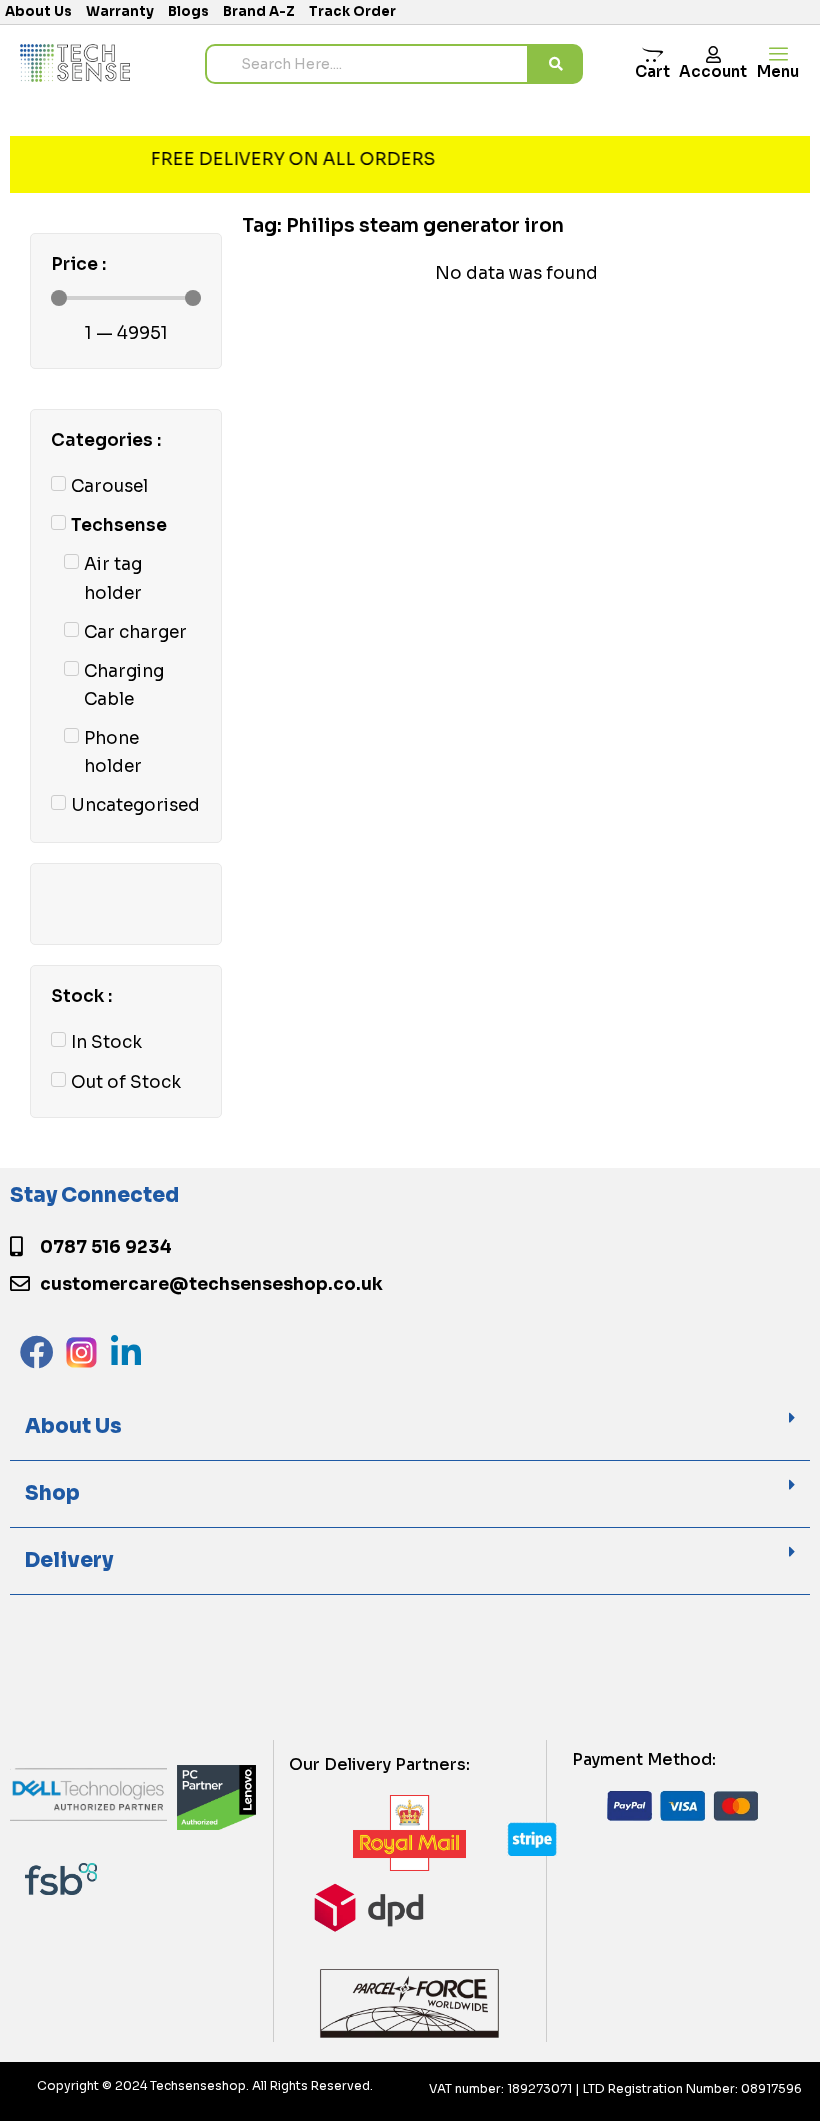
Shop (52, 1493)
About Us (73, 1426)
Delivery (69, 1560)
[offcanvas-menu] (778, 54)
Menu (778, 71)
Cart (652, 71)
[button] (410, 1427)
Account (713, 71)
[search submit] (556, 64)
